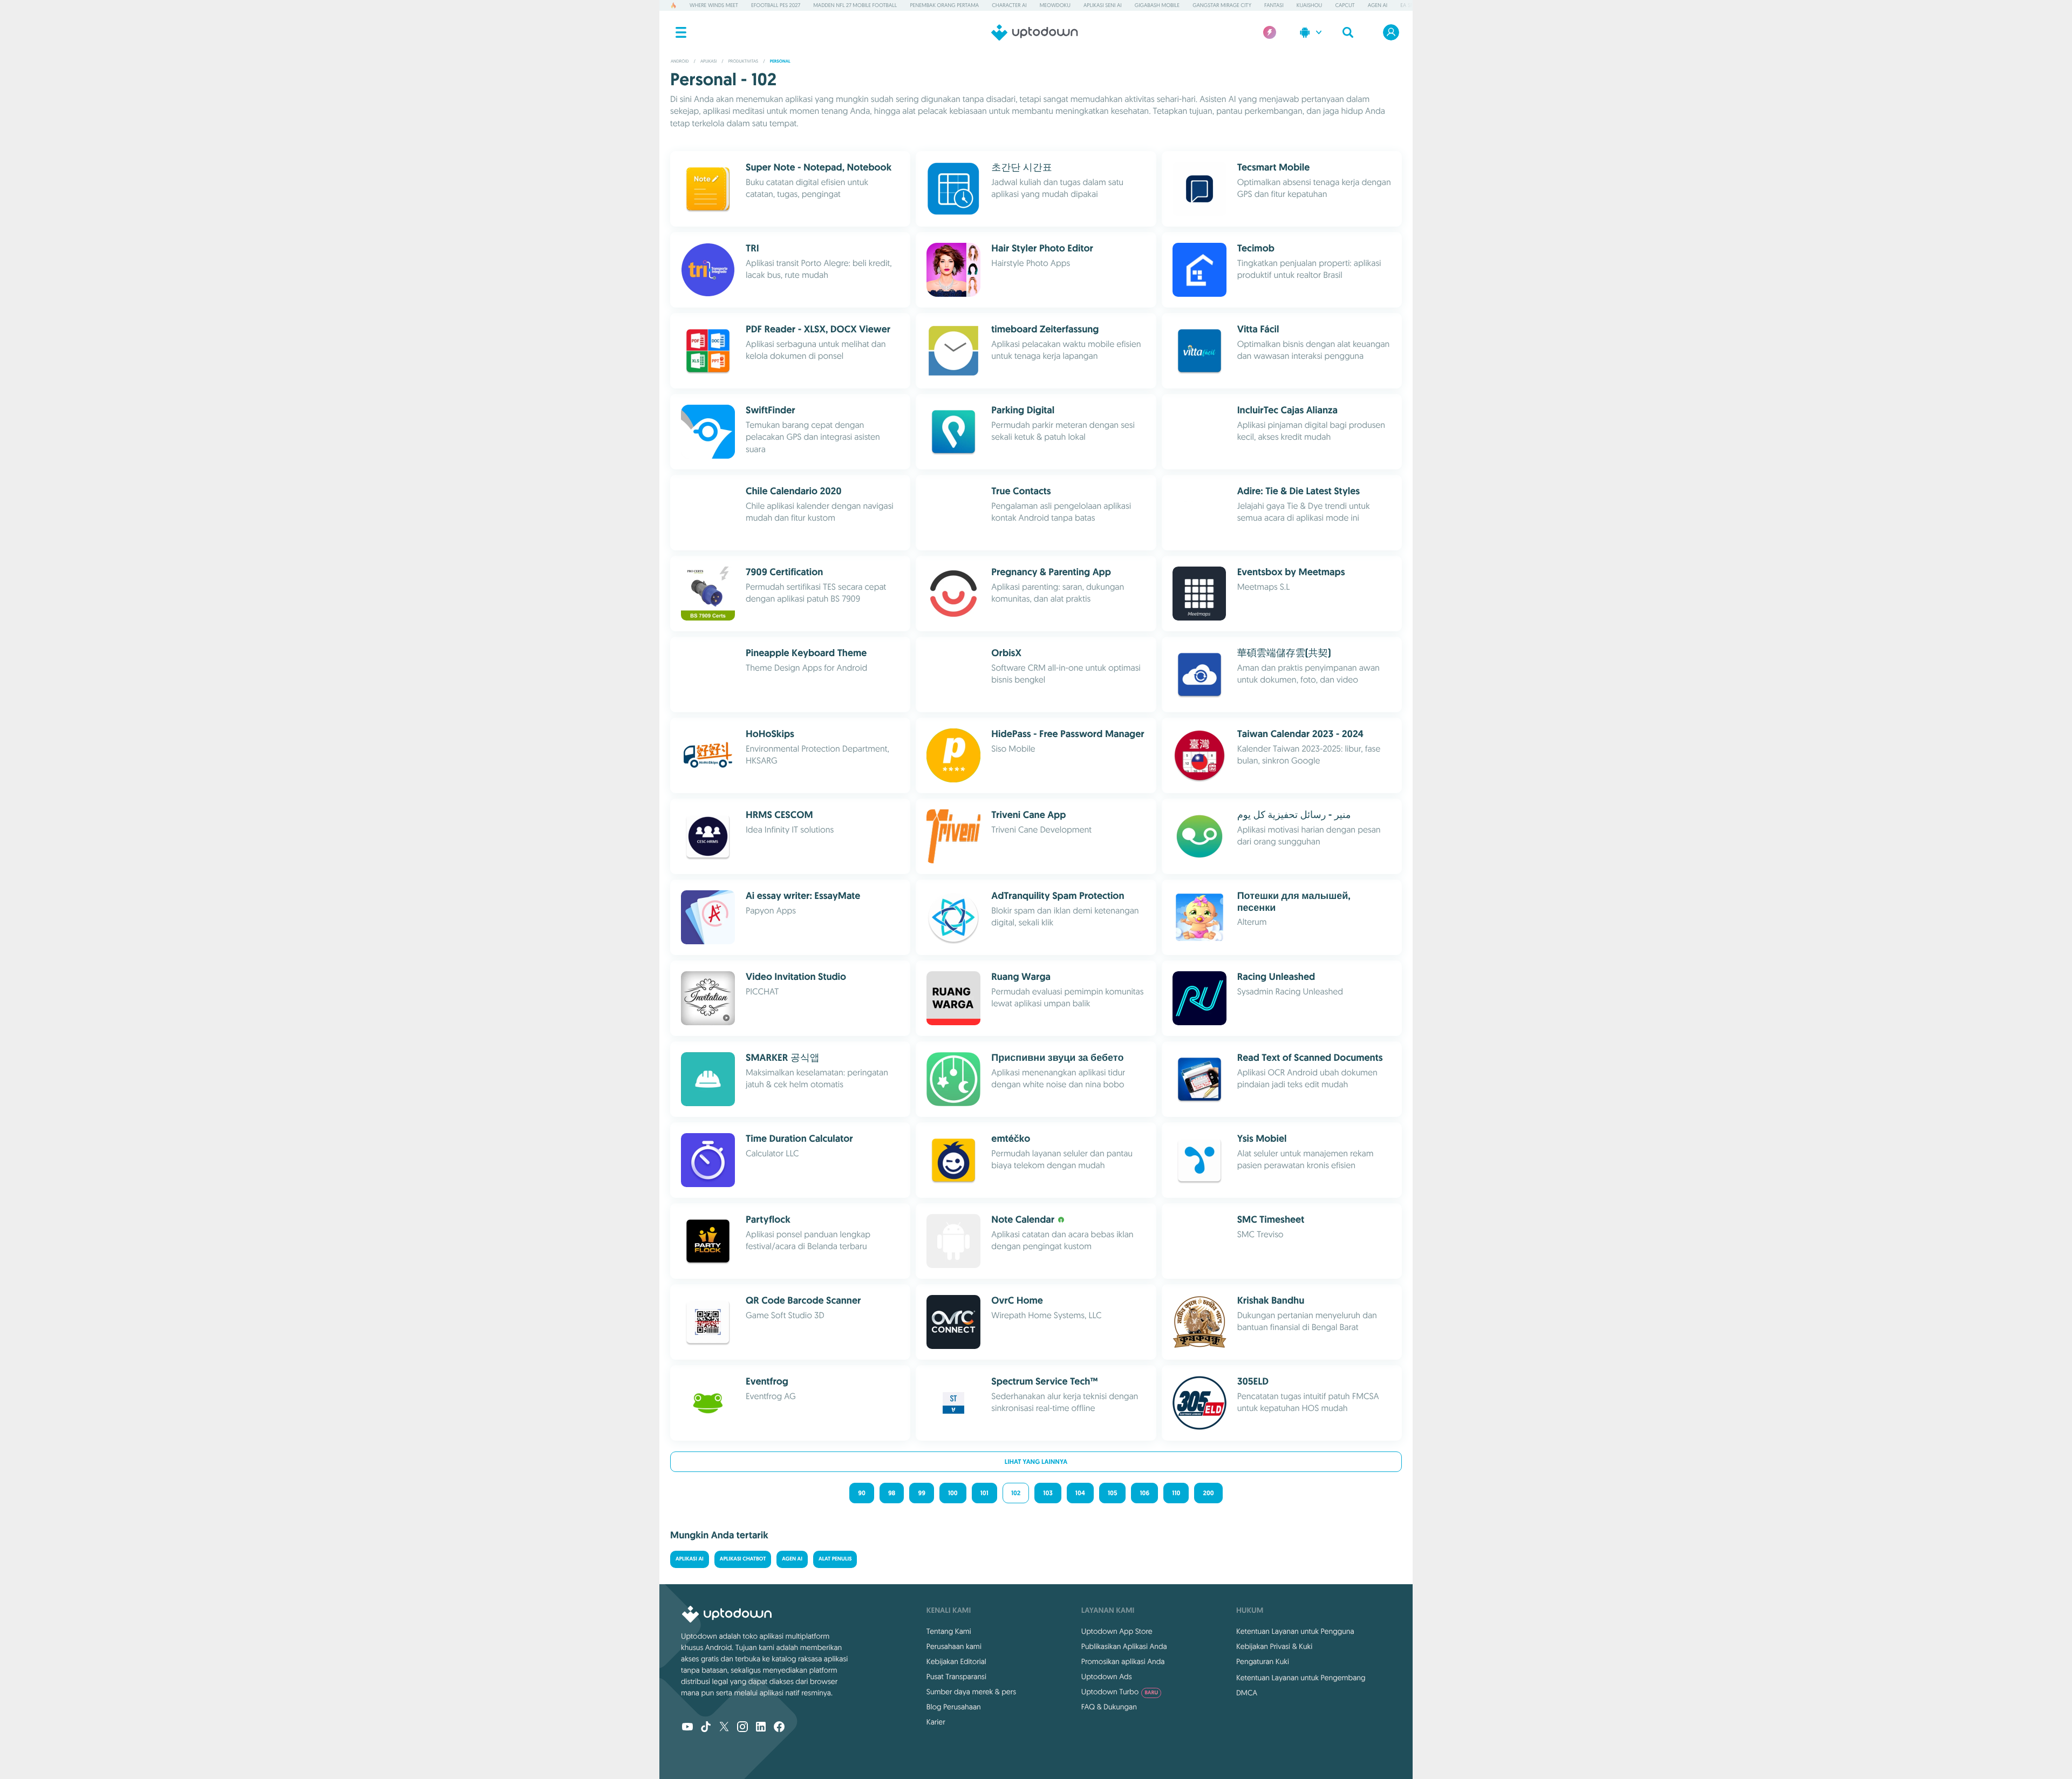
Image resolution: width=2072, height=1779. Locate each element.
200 (1208, 1493)
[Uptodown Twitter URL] (724, 1728)
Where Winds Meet (714, 5)
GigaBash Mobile (1157, 5)
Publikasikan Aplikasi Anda (1124, 1646)
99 (921, 1493)
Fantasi (1274, 5)
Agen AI (1378, 5)
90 (862, 1493)
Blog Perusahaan (954, 1707)
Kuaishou (1309, 5)
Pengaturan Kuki (1263, 1661)
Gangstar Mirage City (1222, 5)
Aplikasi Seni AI (1103, 5)
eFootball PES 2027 (776, 5)
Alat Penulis (835, 1559)
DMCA (1247, 1693)
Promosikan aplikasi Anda (1123, 1661)
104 (1080, 1493)
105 (1112, 1493)
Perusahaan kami (954, 1646)
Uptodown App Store (1117, 1631)
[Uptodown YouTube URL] (687, 1728)
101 (984, 1493)
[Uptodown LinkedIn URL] (761, 1728)
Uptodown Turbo (1120, 1692)
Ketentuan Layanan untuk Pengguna (1295, 1631)
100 (953, 1493)
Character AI (1009, 5)
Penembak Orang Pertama (944, 5)
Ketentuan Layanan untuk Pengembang (1301, 1678)
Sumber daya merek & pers (971, 1692)
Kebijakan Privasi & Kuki (1274, 1646)
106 (1144, 1493)
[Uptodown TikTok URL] (706, 1728)
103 (1048, 1493)
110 (1176, 1493)
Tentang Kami (949, 1631)
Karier (936, 1722)
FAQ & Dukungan (1109, 1707)
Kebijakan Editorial (956, 1661)
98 (892, 1493)
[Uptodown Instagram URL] (742, 1728)
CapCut (1345, 5)
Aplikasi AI (690, 1559)
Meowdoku (1055, 5)
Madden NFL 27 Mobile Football (855, 5)
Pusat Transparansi (956, 1676)
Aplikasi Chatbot (743, 1559)
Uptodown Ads (1107, 1676)
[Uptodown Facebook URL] (779, 1728)
